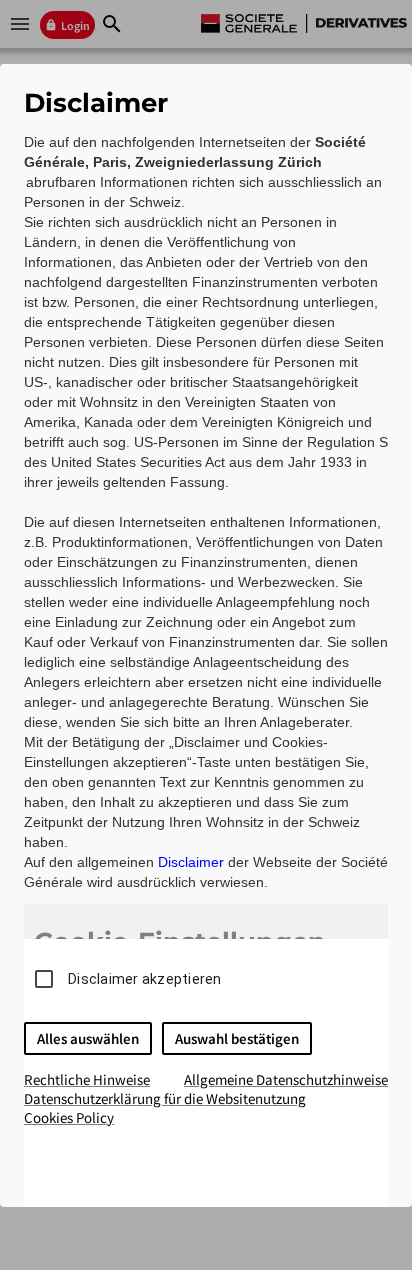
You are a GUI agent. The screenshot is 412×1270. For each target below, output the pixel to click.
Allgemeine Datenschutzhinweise (286, 1079)
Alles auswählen (88, 1038)
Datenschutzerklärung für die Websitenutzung (165, 1098)
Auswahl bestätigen (237, 1038)
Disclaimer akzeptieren (145, 979)
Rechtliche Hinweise (87, 1079)
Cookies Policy (69, 1117)
